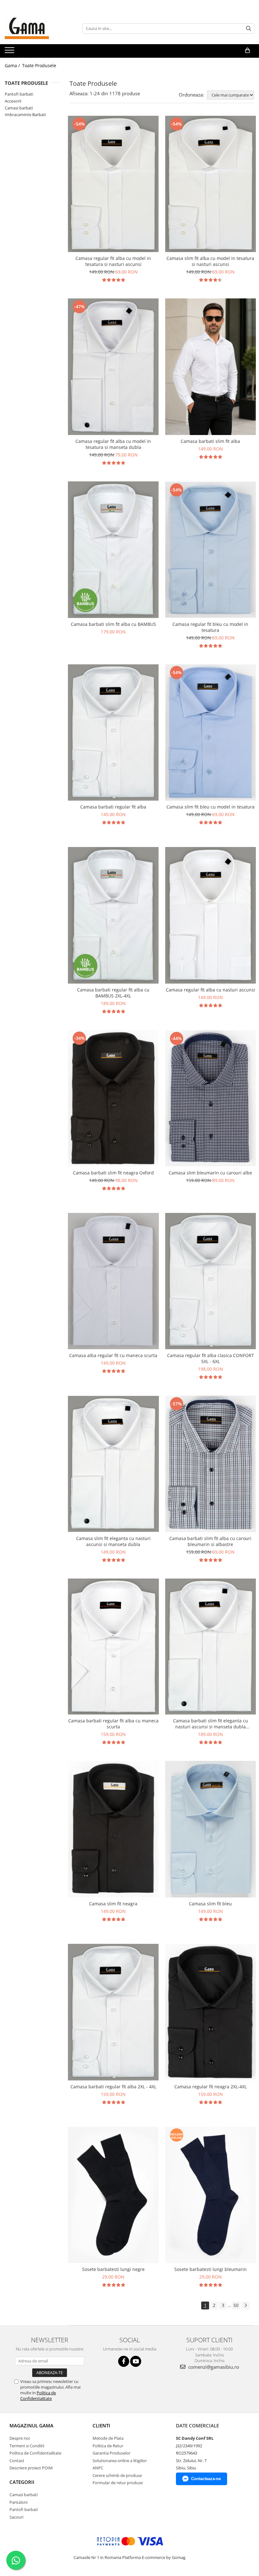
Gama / (13, 65)
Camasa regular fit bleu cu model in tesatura (210, 627)
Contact (17, 2461)
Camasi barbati (19, 108)
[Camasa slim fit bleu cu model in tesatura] (211, 732)
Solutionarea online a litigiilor (120, 2461)
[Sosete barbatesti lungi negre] (113, 2195)
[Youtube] (136, 2361)
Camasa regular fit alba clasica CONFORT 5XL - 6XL (211, 1358)
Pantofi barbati (19, 94)
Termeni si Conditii (27, 2446)
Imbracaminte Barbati (25, 115)
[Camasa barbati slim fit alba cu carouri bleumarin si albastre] (211, 1464)
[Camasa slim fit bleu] (211, 1829)
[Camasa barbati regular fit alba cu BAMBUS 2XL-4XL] (113, 915)
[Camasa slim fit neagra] (113, 1829)
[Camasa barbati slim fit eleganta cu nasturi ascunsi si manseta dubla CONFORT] (211, 1647)
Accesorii (13, 101)
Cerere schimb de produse (117, 2475)
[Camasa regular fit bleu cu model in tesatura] (211, 550)
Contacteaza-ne (206, 2479)
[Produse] (10, 52)
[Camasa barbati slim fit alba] (211, 367)
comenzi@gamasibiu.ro (213, 2367)
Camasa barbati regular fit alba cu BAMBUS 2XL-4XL (113, 993)
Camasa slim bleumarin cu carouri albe (210, 1173)
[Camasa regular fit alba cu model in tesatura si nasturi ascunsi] (113, 184)
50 (236, 2305)
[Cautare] (249, 29)
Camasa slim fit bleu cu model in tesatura (211, 807)
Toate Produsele (39, 65)
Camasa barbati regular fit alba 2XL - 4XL (113, 2087)
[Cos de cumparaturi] (247, 50)
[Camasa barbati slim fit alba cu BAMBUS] (113, 550)
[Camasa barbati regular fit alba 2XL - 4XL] (113, 2012)
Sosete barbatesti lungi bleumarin (211, 2269)
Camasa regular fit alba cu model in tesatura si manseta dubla (113, 444)
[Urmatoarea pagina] (245, 2305)
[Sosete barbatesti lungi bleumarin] (211, 2195)
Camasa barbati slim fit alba (210, 441)
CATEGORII (22, 2482)
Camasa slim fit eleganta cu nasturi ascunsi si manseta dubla (113, 1541)
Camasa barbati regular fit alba (113, 807)
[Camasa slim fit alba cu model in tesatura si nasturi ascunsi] (211, 184)
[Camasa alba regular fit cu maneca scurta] (113, 1281)
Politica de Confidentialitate (38, 2396)
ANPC (98, 2468)
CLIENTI (101, 2426)
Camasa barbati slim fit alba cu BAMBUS (113, 624)
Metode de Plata (108, 2438)
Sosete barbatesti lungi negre (113, 2269)
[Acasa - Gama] (36, 28)
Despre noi (20, 2438)
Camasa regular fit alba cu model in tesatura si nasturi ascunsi (113, 261)
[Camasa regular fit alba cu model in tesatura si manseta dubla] (113, 367)
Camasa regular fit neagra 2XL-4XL (211, 2087)
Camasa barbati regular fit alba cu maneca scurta (113, 1724)
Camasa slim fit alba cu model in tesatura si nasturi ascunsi (210, 261)
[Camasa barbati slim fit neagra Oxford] (113, 1098)
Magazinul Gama (31, 2426)
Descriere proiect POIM (31, 2468)
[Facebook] (124, 2361)
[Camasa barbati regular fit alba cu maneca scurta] (113, 1647)
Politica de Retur (108, 2446)
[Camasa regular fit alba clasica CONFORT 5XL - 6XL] (211, 1281)
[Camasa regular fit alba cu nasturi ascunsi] (211, 915)
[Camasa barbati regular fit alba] (113, 733)
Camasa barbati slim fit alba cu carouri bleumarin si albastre (210, 1541)
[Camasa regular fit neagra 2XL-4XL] (211, 2012)
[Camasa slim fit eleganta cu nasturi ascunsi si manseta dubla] (113, 1464)
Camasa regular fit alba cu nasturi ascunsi (211, 990)
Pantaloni (18, 2502)
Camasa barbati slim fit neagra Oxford (113, 1173)
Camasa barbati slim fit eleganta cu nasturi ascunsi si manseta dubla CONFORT (211, 1724)
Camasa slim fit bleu (210, 1904)
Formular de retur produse (118, 2483)
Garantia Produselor (111, 2453)
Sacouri (16, 2517)
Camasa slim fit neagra (113, 1904)
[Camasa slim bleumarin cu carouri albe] (211, 1098)
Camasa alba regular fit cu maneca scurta (113, 1355)
